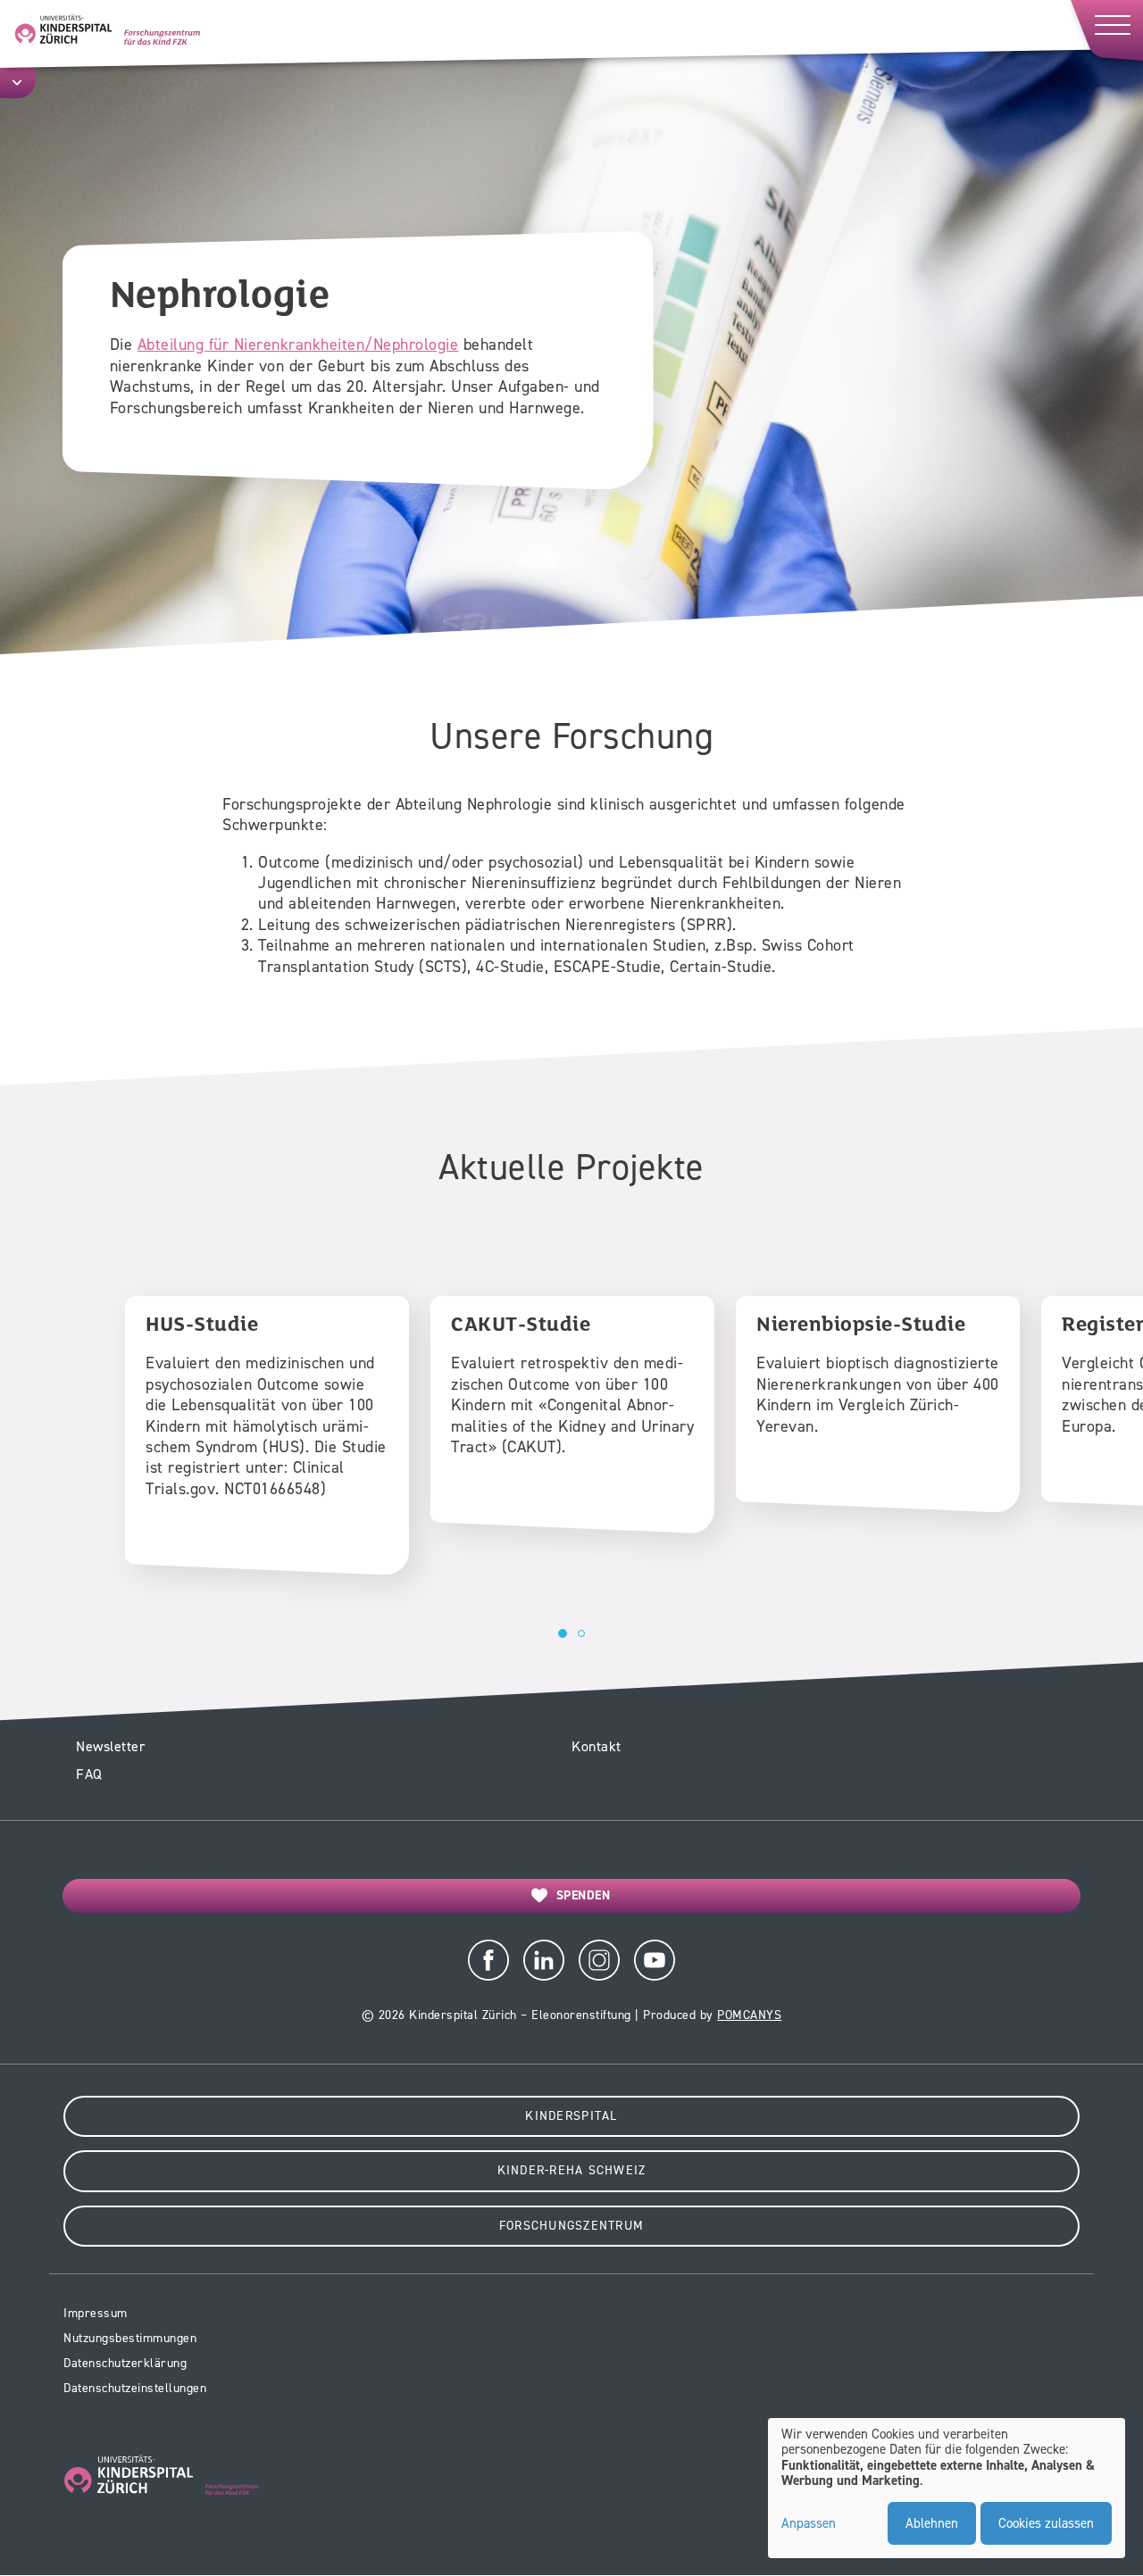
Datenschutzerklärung (125, 2363)
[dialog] (947, 2489)
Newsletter (110, 1746)
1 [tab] (563, 1633)
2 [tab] (581, 1633)
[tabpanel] (267, 1435)
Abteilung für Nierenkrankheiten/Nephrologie (298, 345)
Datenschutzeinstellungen (135, 2388)
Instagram (599, 1960)
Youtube (655, 1960)
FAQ (89, 1774)
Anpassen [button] (809, 2524)
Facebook (488, 1960)
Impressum (96, 2313)
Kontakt (597, 1746)
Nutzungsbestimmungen (130, 2338)
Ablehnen (932, 2523)
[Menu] (1105, 30)
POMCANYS (749, 2015)
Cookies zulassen (1046, 2523)
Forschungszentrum (571, 2226)
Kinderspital (571, 2116)
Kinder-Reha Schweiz (572, 2170)
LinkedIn (544, 1960)
